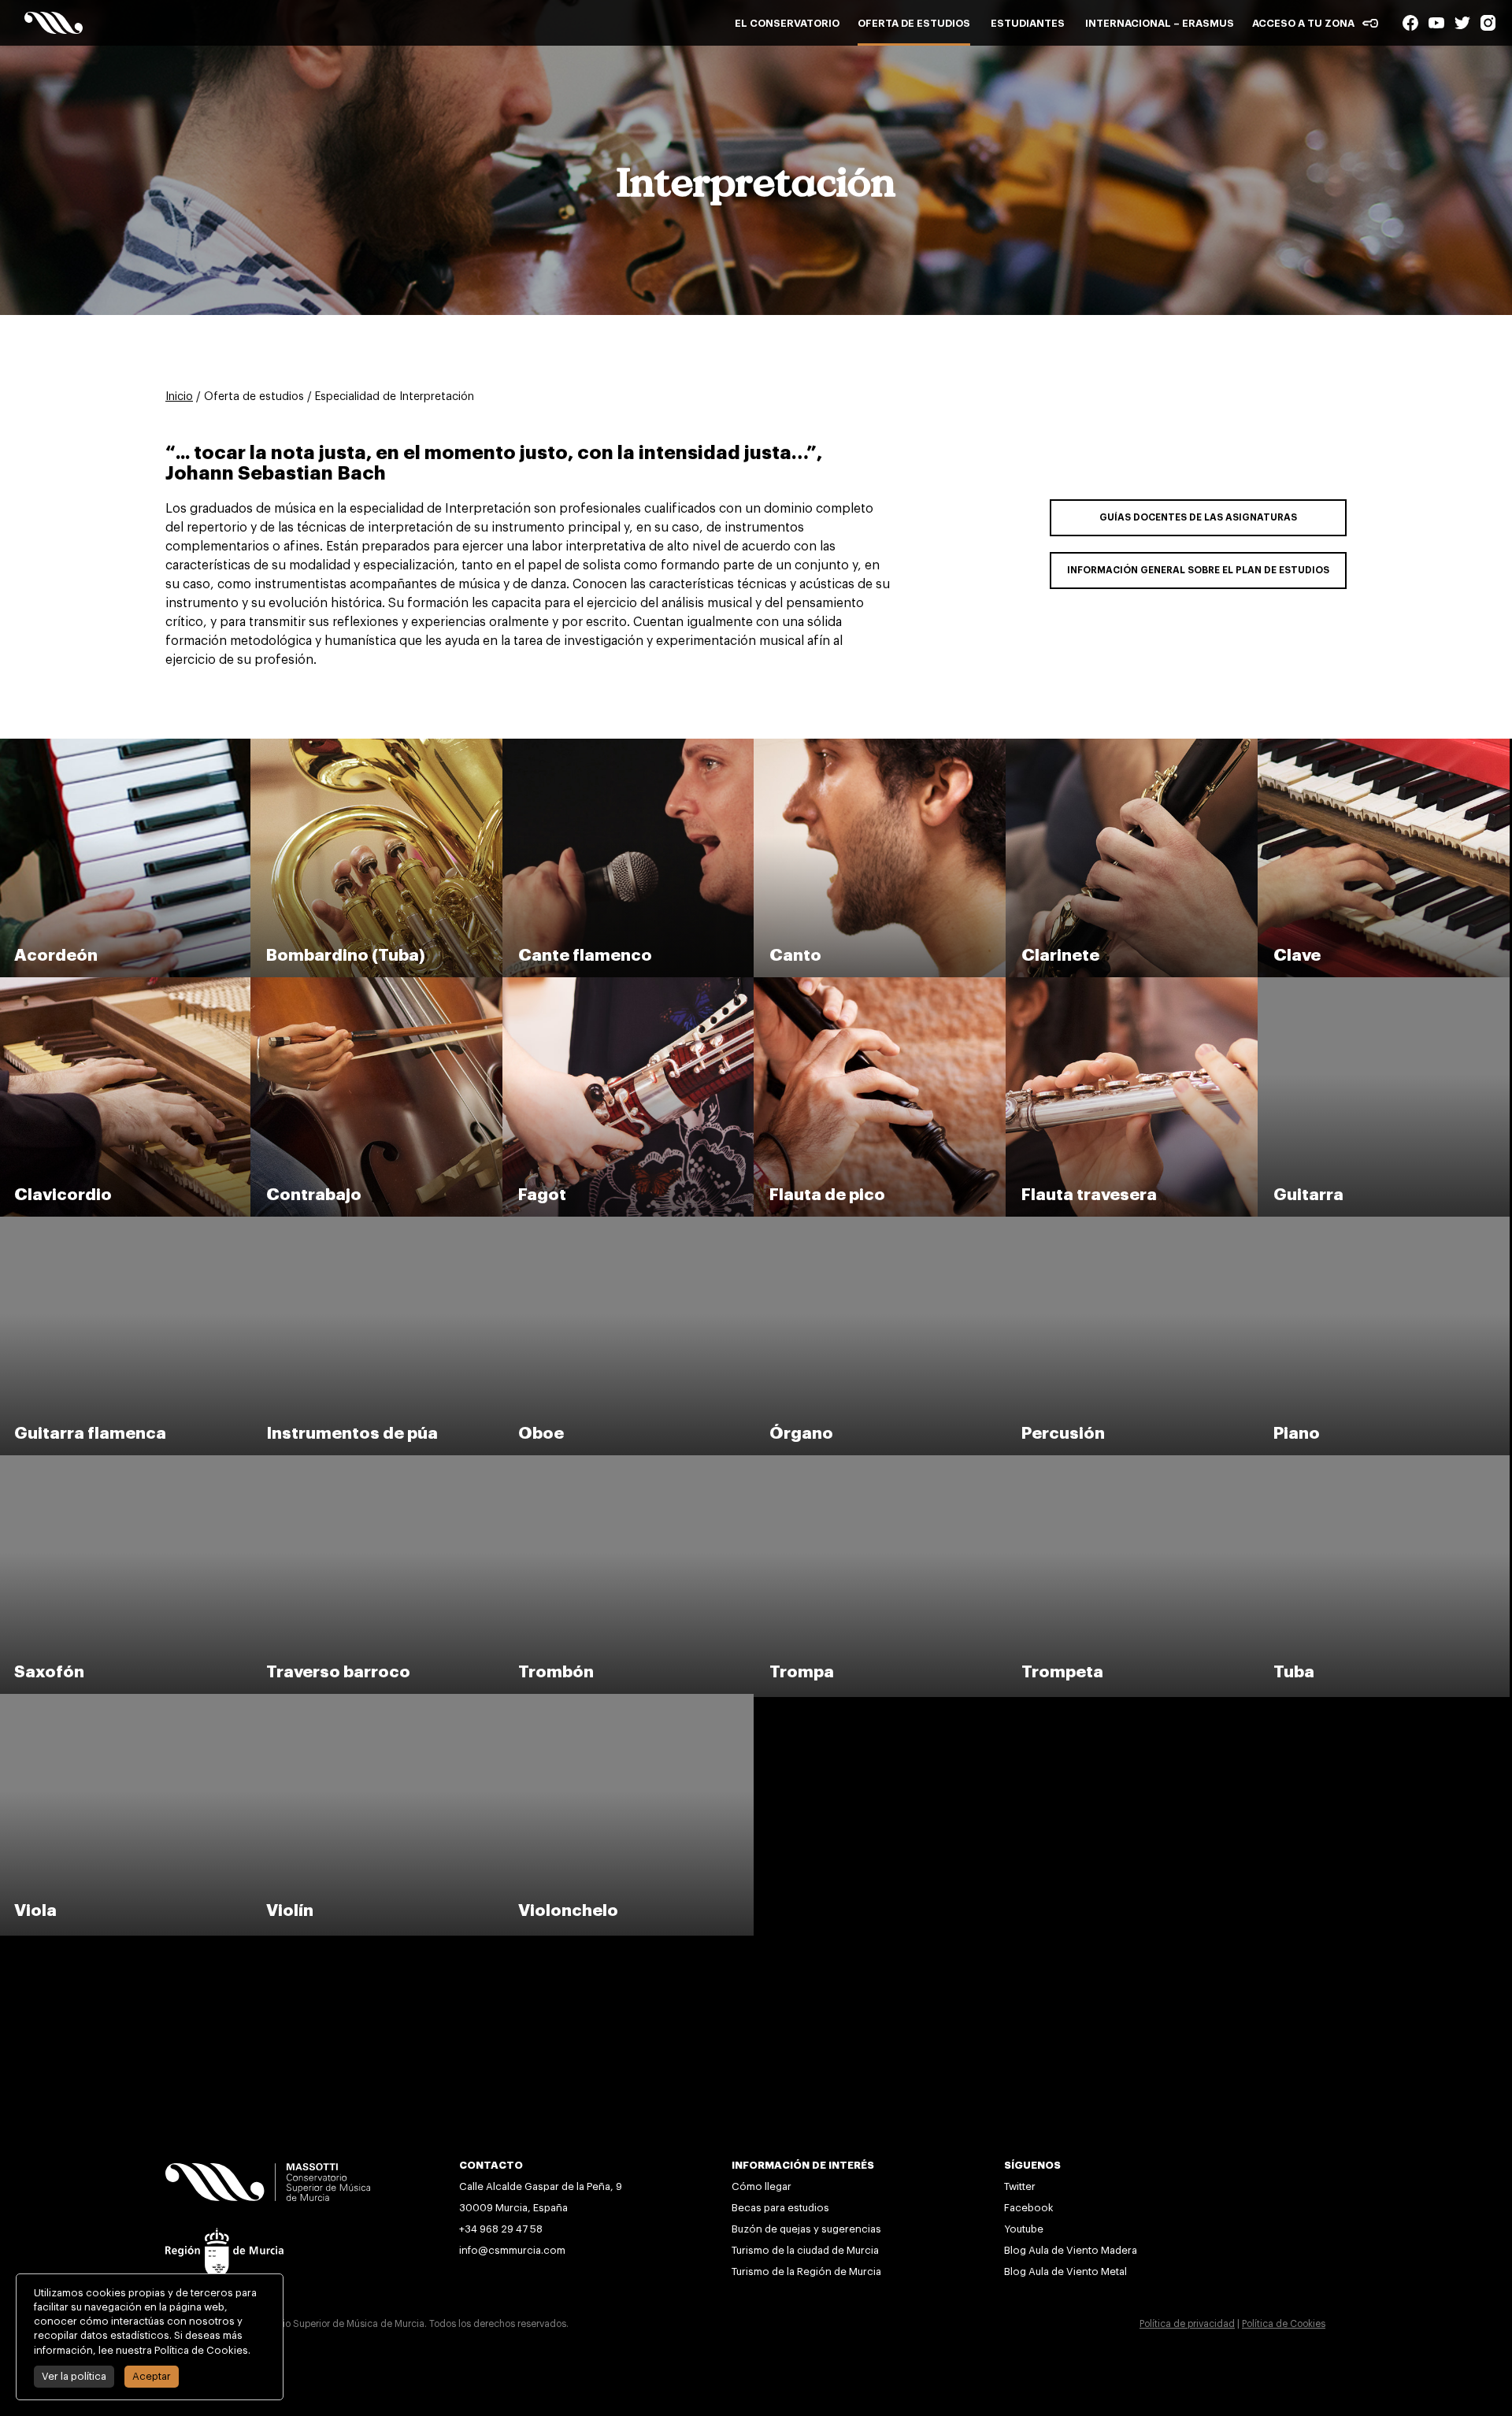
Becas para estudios (780, 2208)
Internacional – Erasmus (1160, 23)
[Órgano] (881, 1224)
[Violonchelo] (628, 1701)
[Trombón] (630, 1462)
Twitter (1020, 2186)
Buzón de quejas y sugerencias (806, 2229)
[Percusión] (1133, 1224)
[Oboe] (630, 1224)
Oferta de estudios (914, 23)
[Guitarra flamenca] (126, 1224)
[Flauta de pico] (881, 984)
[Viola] (126, 1701)
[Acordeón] (126, 746)
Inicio (179, 397)
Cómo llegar (762, 2186)
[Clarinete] (1133, 746)
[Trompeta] (1133, 1462)
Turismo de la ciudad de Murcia (805, 2250)
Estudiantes (1028, 23)
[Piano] (1384, 1224)
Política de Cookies (1284, 2324)
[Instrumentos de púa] (378, 1224)
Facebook (1029, 2208)
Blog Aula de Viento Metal (1065, 2271)
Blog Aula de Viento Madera (1071, 2250)
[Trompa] (881, 1462)
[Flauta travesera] (1133, 984)
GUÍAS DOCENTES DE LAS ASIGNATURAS (1198, 517)
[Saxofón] (126, 1462)
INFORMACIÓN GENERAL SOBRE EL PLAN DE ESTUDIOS (1198, 570)
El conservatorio (787, 23)
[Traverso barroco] (378, 1462)
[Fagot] (630, 984)
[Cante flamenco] (630, 746)
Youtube (1025, 2229)
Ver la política (74, 2376)
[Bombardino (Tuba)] (378, 746)
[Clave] (1384, 746)
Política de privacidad (1187, 2324)
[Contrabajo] (378, 984)
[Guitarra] (1384, 984)
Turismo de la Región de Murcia (806, 2271)
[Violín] (378, 1701)
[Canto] (881, 746)
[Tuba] (1384, 1462)
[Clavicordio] (126, 984)
